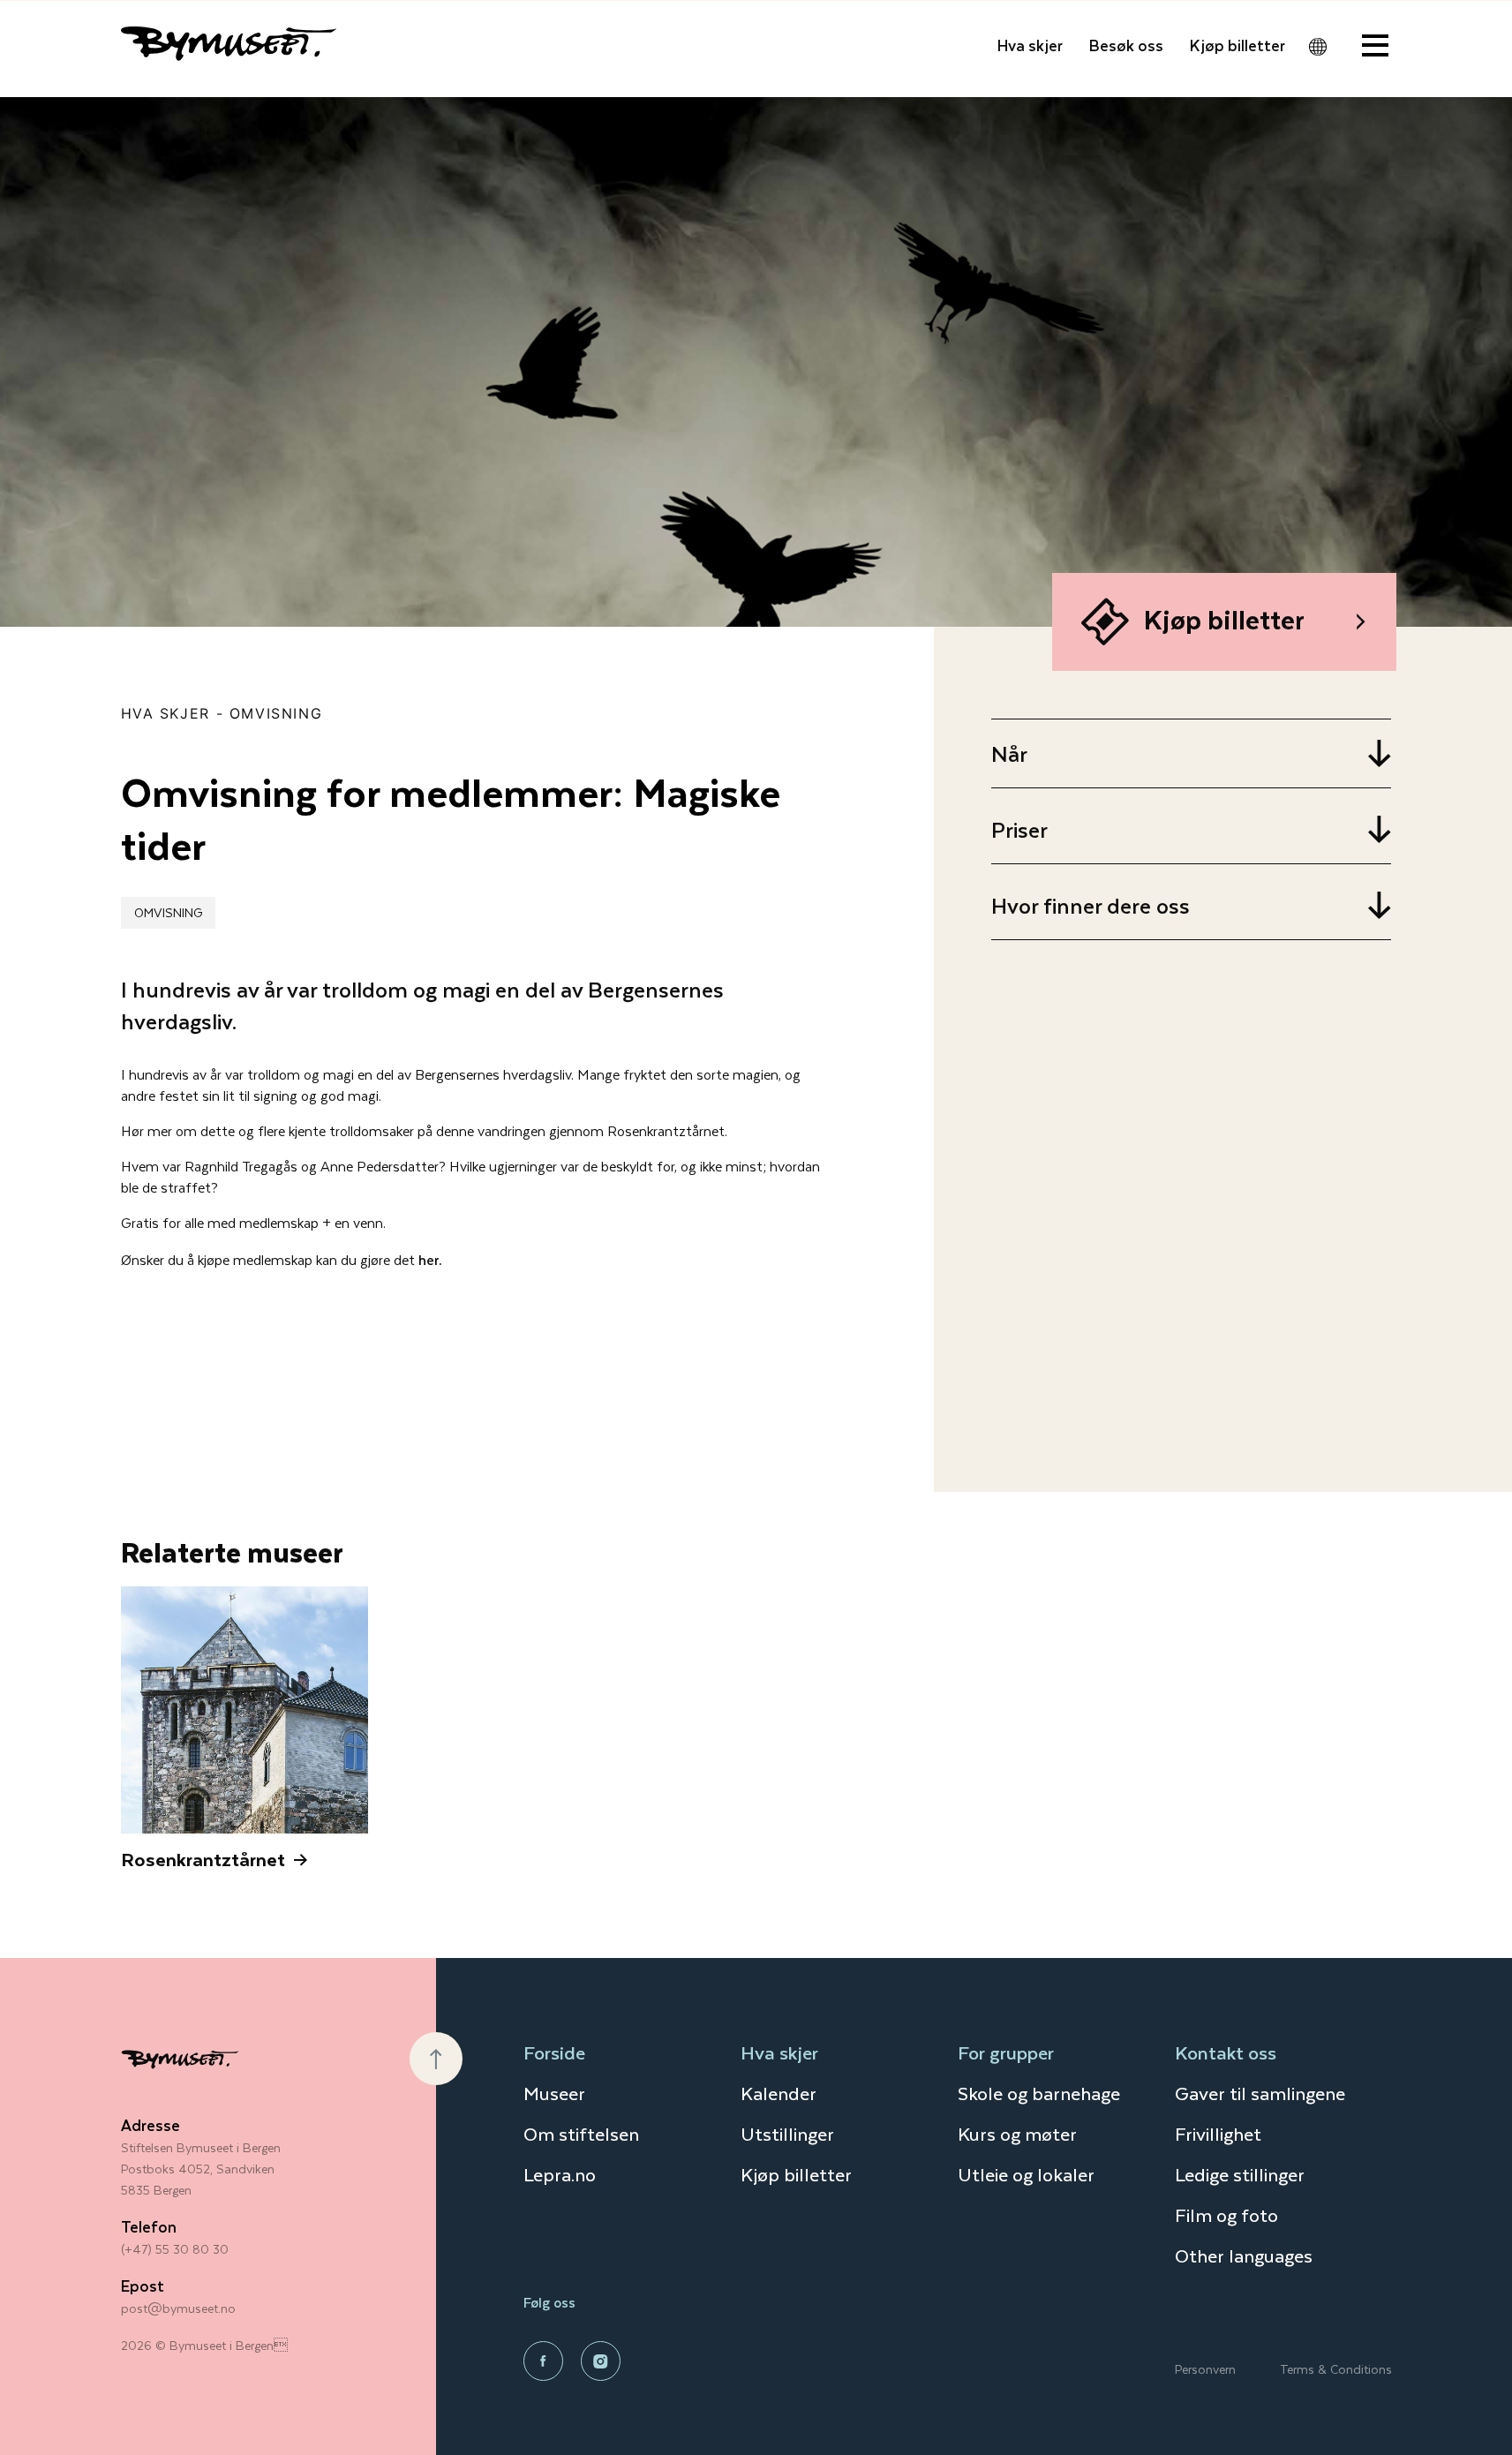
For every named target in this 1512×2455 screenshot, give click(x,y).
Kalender (779, 2093)
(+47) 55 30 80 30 (175, 2249)
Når (1009, 753)
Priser (1019, 829)
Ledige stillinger (1240, 2174)
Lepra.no (560, 2174)
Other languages (1244, 2255)
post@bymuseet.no (178, 2308)
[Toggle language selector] (1318, 47)
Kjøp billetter (1237, 45)
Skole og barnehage (1039, 2093)
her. (430, 1259)
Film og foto (1226, 2214)
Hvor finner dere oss (1091, 905)
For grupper (1006, 2052)
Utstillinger (787, 2133)
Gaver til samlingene (1260, 2093)
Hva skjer (1030, 45)
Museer (554, 2093)
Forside (554, 2052)
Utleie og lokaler (1026, 2174)
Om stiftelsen (581, 2133)
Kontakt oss (1226, 2052)
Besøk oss (1126, 45)
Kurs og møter (1017, 2133)
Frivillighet (1218, 2133)
